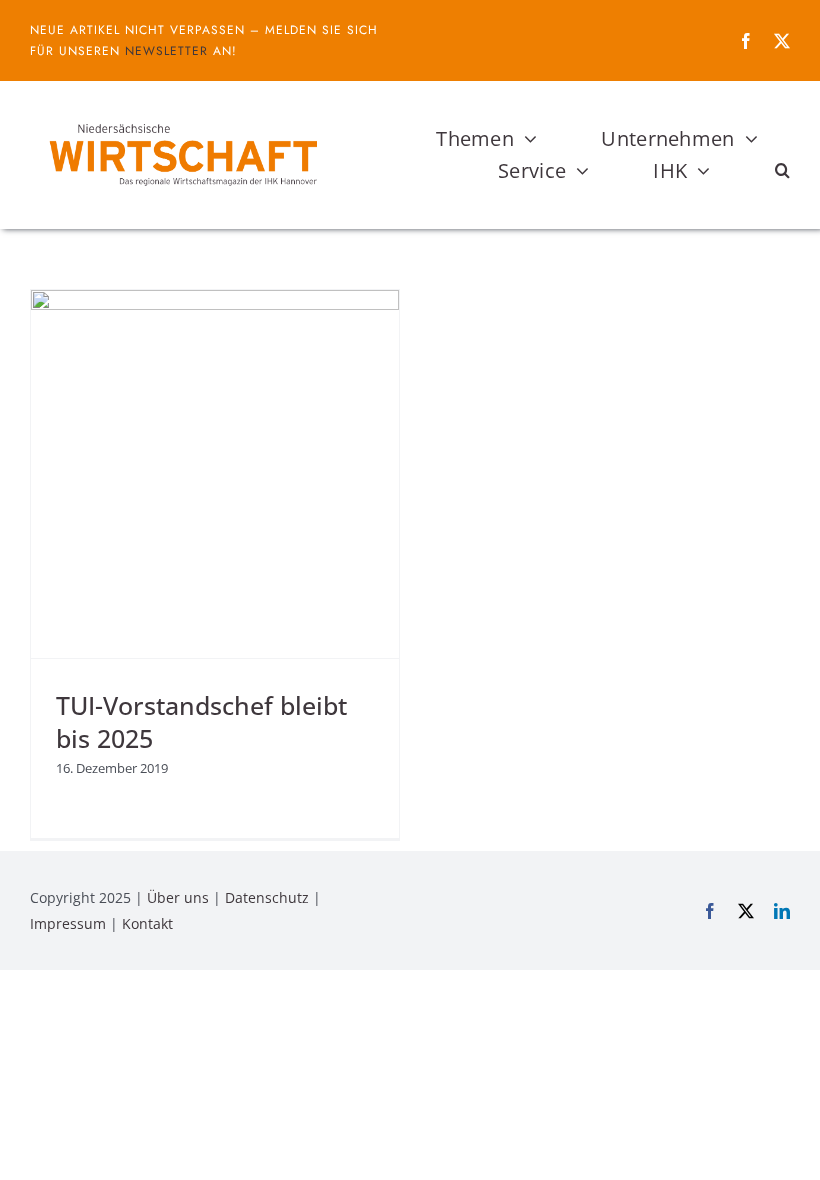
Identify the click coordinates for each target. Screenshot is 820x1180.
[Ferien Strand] (182, 119)
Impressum (68, 923)
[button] (782, 171)
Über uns (178, 897)
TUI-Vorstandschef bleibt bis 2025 (201, 721)
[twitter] (782, 41)
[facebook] (746, 41)
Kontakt (147, 923)
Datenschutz (267, 897)
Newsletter (166, 51)
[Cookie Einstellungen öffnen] (44, 1154)
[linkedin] (782, 911)
